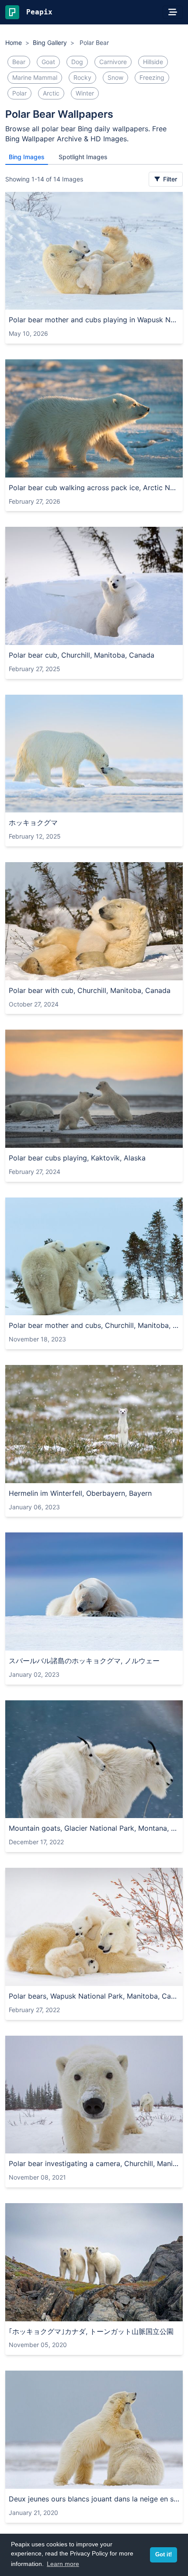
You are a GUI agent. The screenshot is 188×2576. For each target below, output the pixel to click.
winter (85, 93)
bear (19, 62)
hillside (153, 62)
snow (115, 77)
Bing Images (27, 157)
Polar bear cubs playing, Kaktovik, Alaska (77, 1158)
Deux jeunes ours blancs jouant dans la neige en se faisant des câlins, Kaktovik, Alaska (94, 2499)
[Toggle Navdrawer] (173, 12)
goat (48, 62)
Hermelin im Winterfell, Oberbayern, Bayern (80, 1493)
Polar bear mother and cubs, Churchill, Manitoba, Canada (94, 1325)
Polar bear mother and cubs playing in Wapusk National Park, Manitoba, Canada (94, 320)
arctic (51, 93)
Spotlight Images (83, 157)
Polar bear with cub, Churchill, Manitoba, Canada (90, 990)
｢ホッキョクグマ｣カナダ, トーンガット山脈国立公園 (91, 2331)
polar (19, 93)
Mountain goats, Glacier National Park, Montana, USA (94, 1828)
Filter (169, 179)
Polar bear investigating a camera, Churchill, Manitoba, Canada (94, 2163)
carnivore (113, 62)
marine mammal (35, 77)
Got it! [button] (164, 2555)
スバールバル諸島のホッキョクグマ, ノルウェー (84, 1661)
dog (77, 62)
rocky (82, 77)
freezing (152, 77)
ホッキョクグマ (33, 822)
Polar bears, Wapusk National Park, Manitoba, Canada (94, 1996)
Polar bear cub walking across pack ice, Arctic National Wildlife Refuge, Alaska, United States (94, 488)
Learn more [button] (63, 2564)
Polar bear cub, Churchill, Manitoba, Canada (82, 655)
